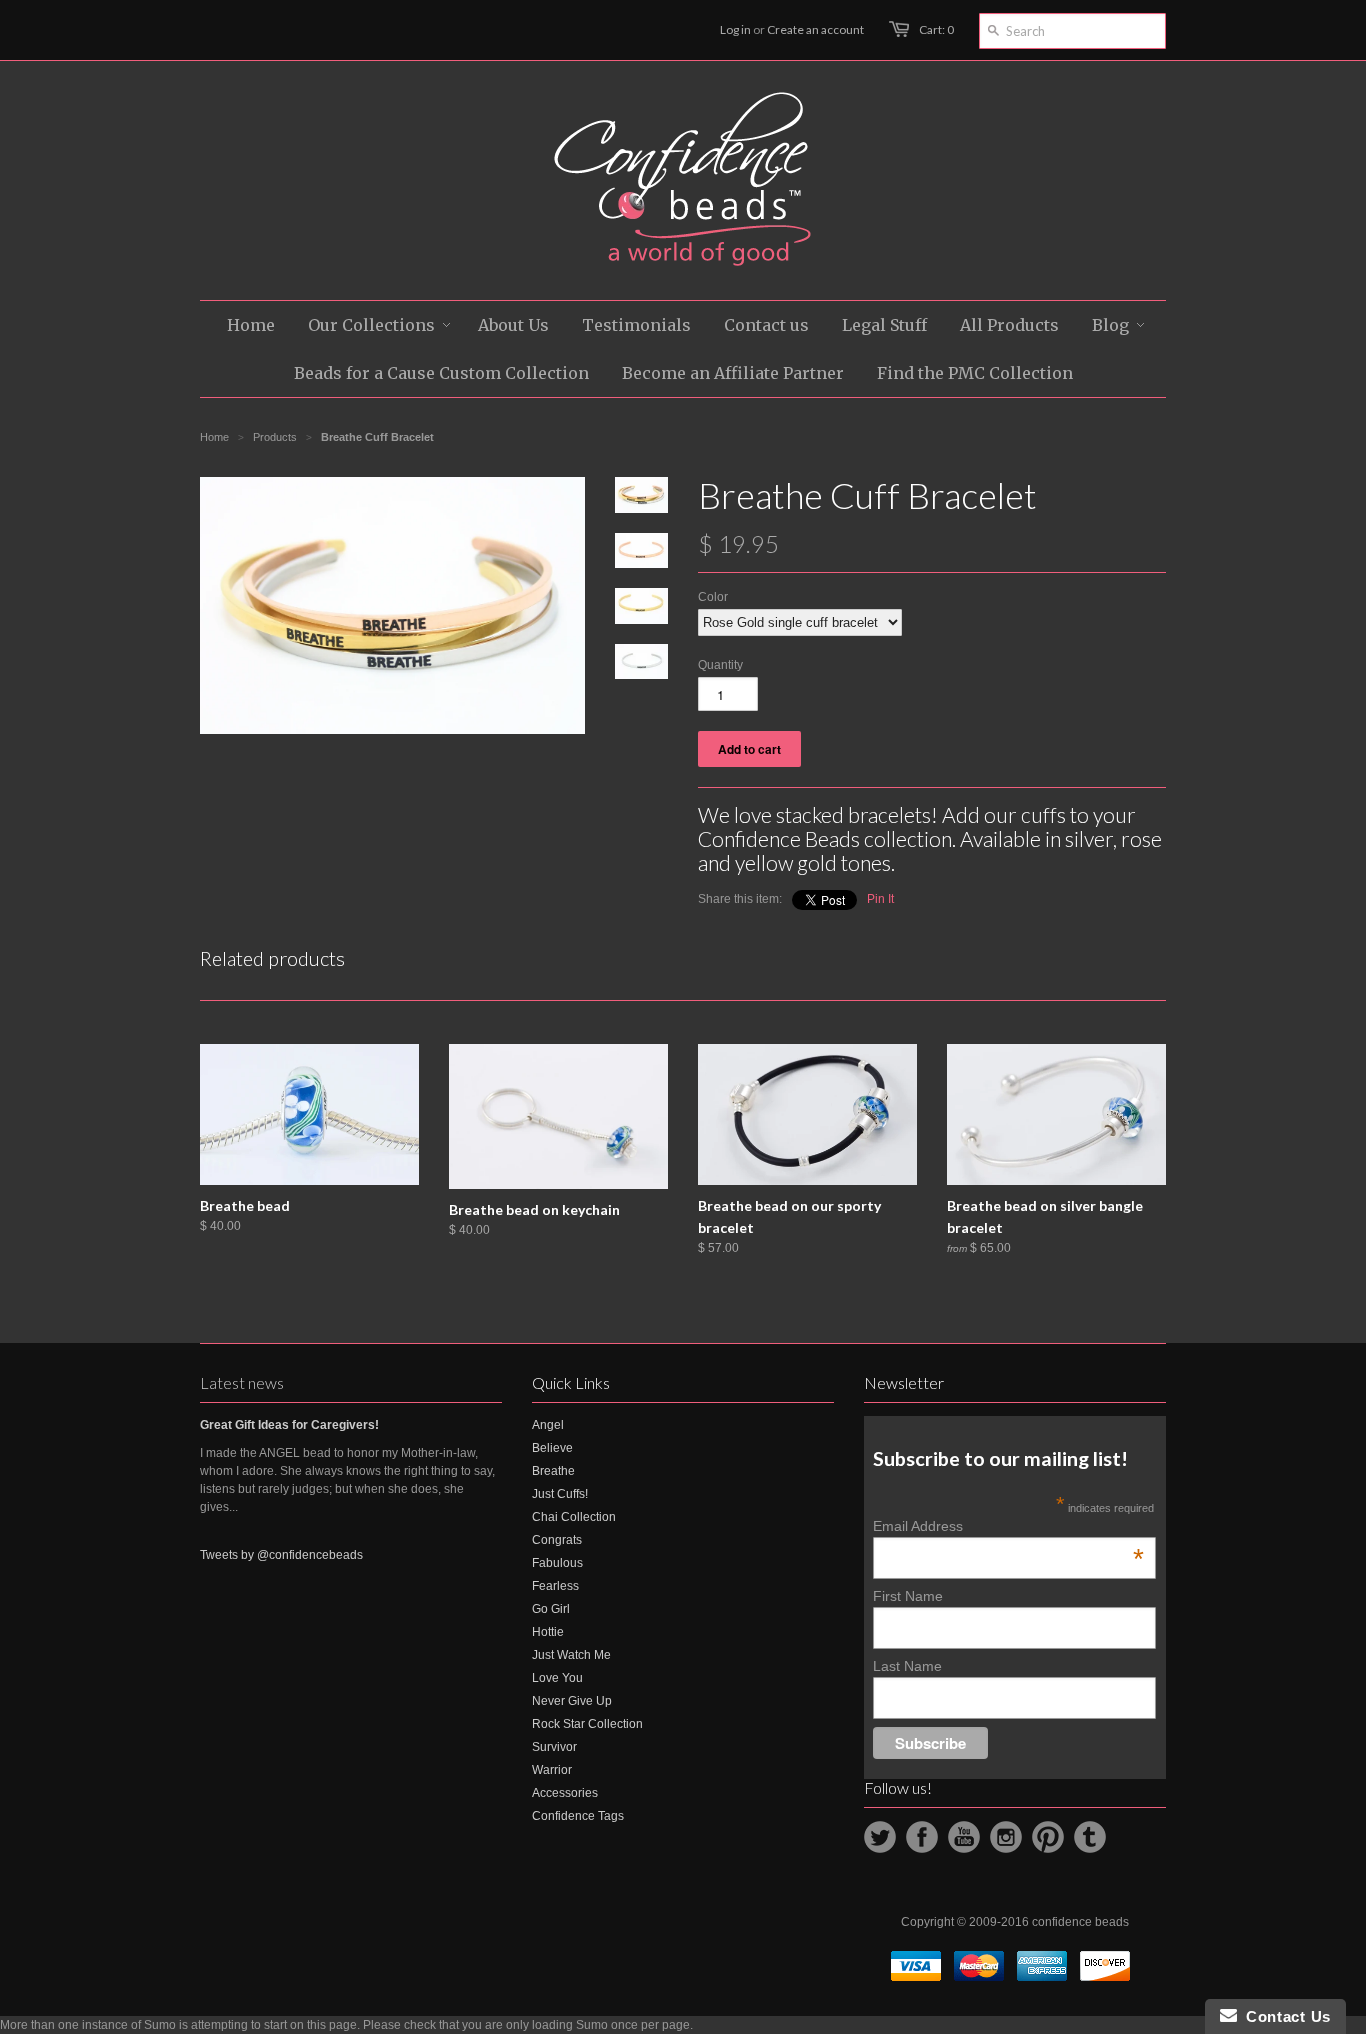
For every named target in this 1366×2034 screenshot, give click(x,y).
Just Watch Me (571, 1655)
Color (713, 597)
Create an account (815, 29)
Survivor (554, 1747)
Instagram (1006, 1837)
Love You (557, 1678)
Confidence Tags (578, 1816)
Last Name (907, 1666)
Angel (548, 1425)
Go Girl (551, 1609)
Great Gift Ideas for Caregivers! (289, 1425)
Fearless (555, 1586)
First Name (908, 1596)
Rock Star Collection (587, 1724)
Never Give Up (572, 1701)
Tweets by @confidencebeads (281, 1555)
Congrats (557, 1540)
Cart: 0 (936, 29)
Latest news (242, 1382)
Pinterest (1048, 1837)
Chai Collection (574, 1517)
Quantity (720, 665)
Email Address (1008, 1526)
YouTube (964, 1837)
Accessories (565, 1793)
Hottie (548, 1632)
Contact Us (1284, 2016)
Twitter (880, 1837)
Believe (552, 1448)
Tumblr (1090, 1837)
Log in (735, 29)
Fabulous (557, 1563)
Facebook (922, 1837)
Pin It (880, 899)
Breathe (553, 1471)
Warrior (552, 1770)
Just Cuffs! (560, 1494)
